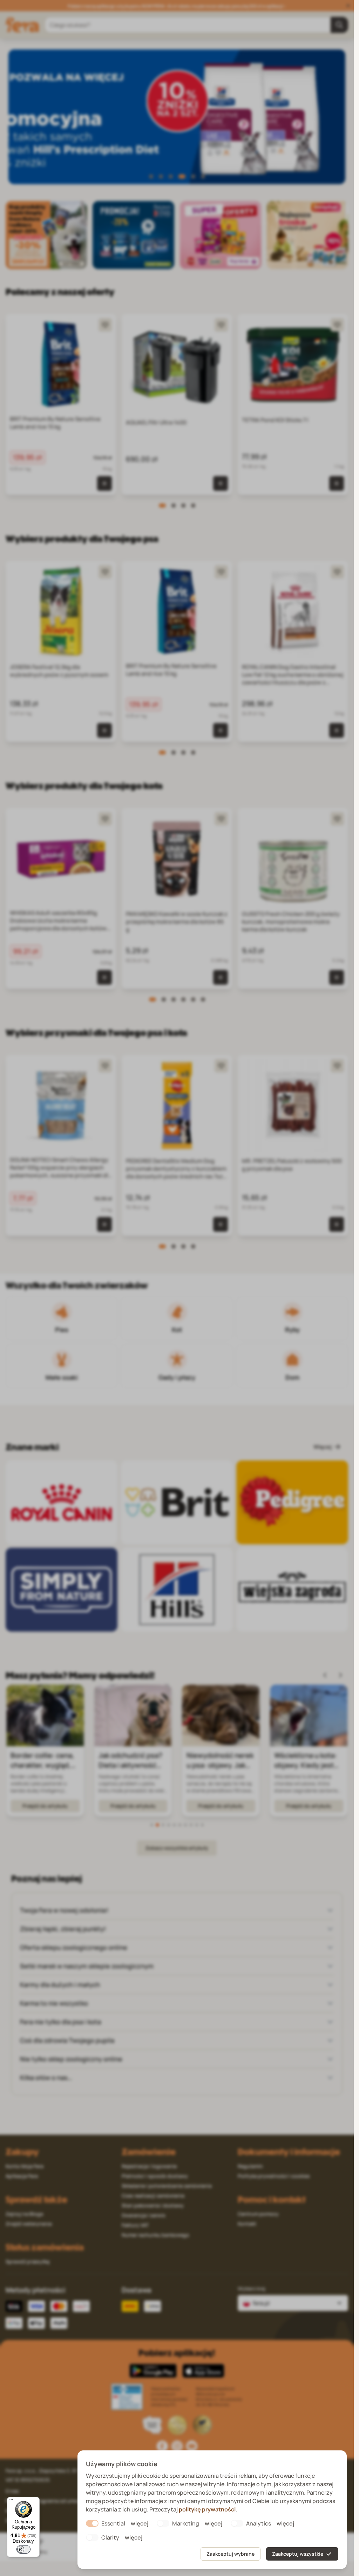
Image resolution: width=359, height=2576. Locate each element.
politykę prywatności (207, 2509)
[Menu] (11, 2501)
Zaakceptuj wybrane (231, 2554)
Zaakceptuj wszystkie (298, 2554)
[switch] (23, 2549)
